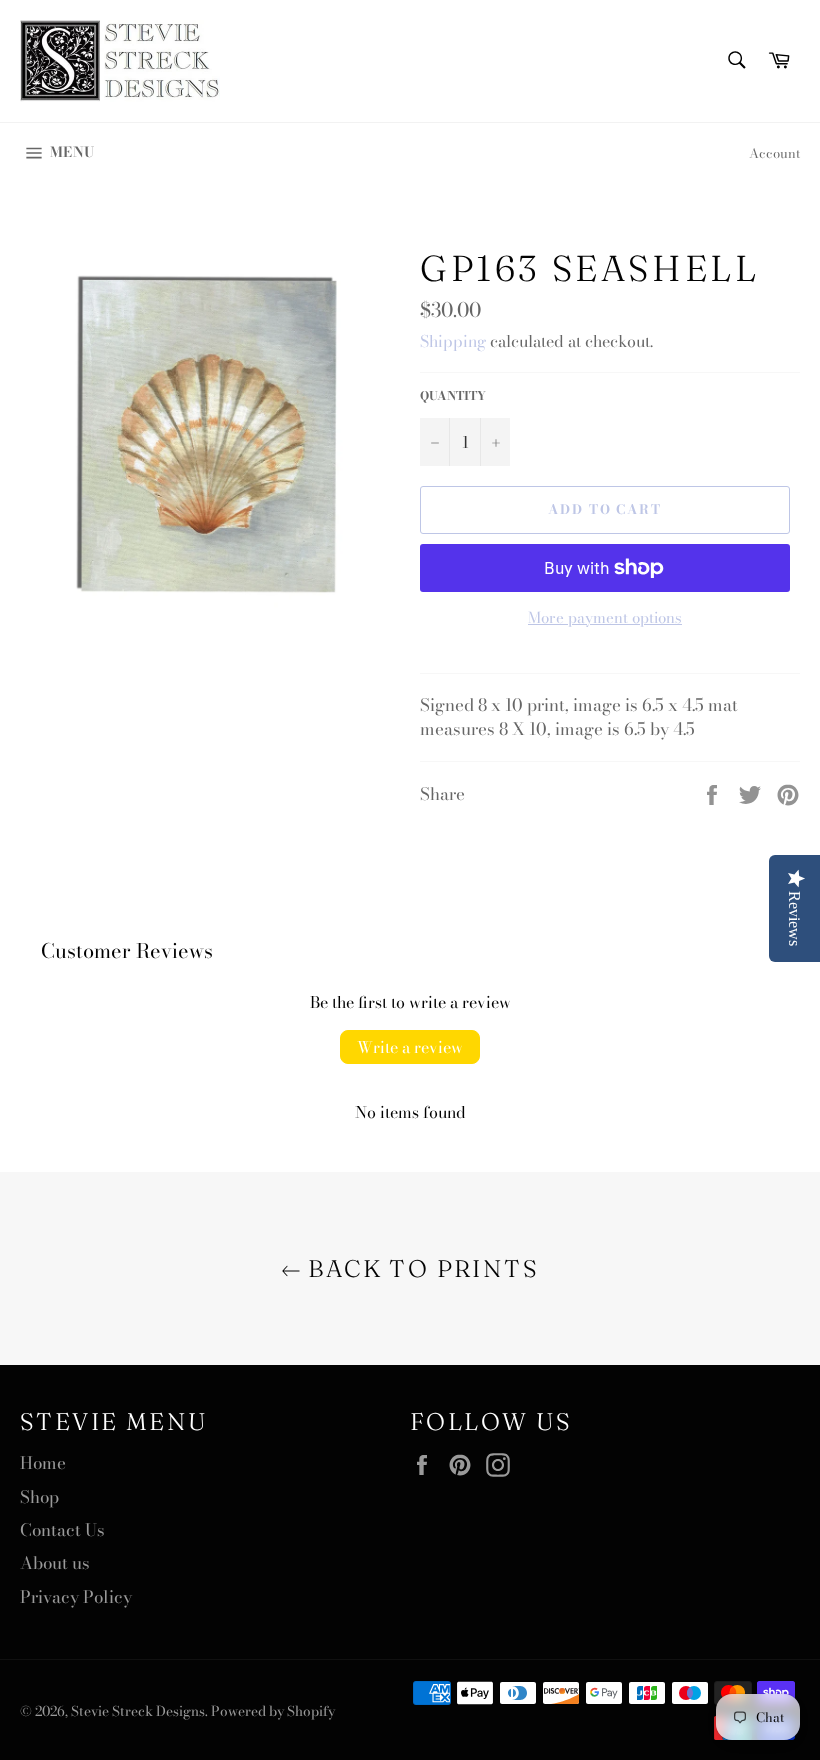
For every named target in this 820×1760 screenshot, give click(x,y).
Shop (39, 1497)
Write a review (410, 1047)
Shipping (453, 341)
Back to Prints (420, 1268)
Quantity (453, 396)
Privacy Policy (76, 1597)
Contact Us (62, 1530)
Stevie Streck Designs (138, 1711)
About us (55, 1563)
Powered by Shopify (273, 1711)
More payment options (605, 618)
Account (774, 153)
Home (43, 1463)
